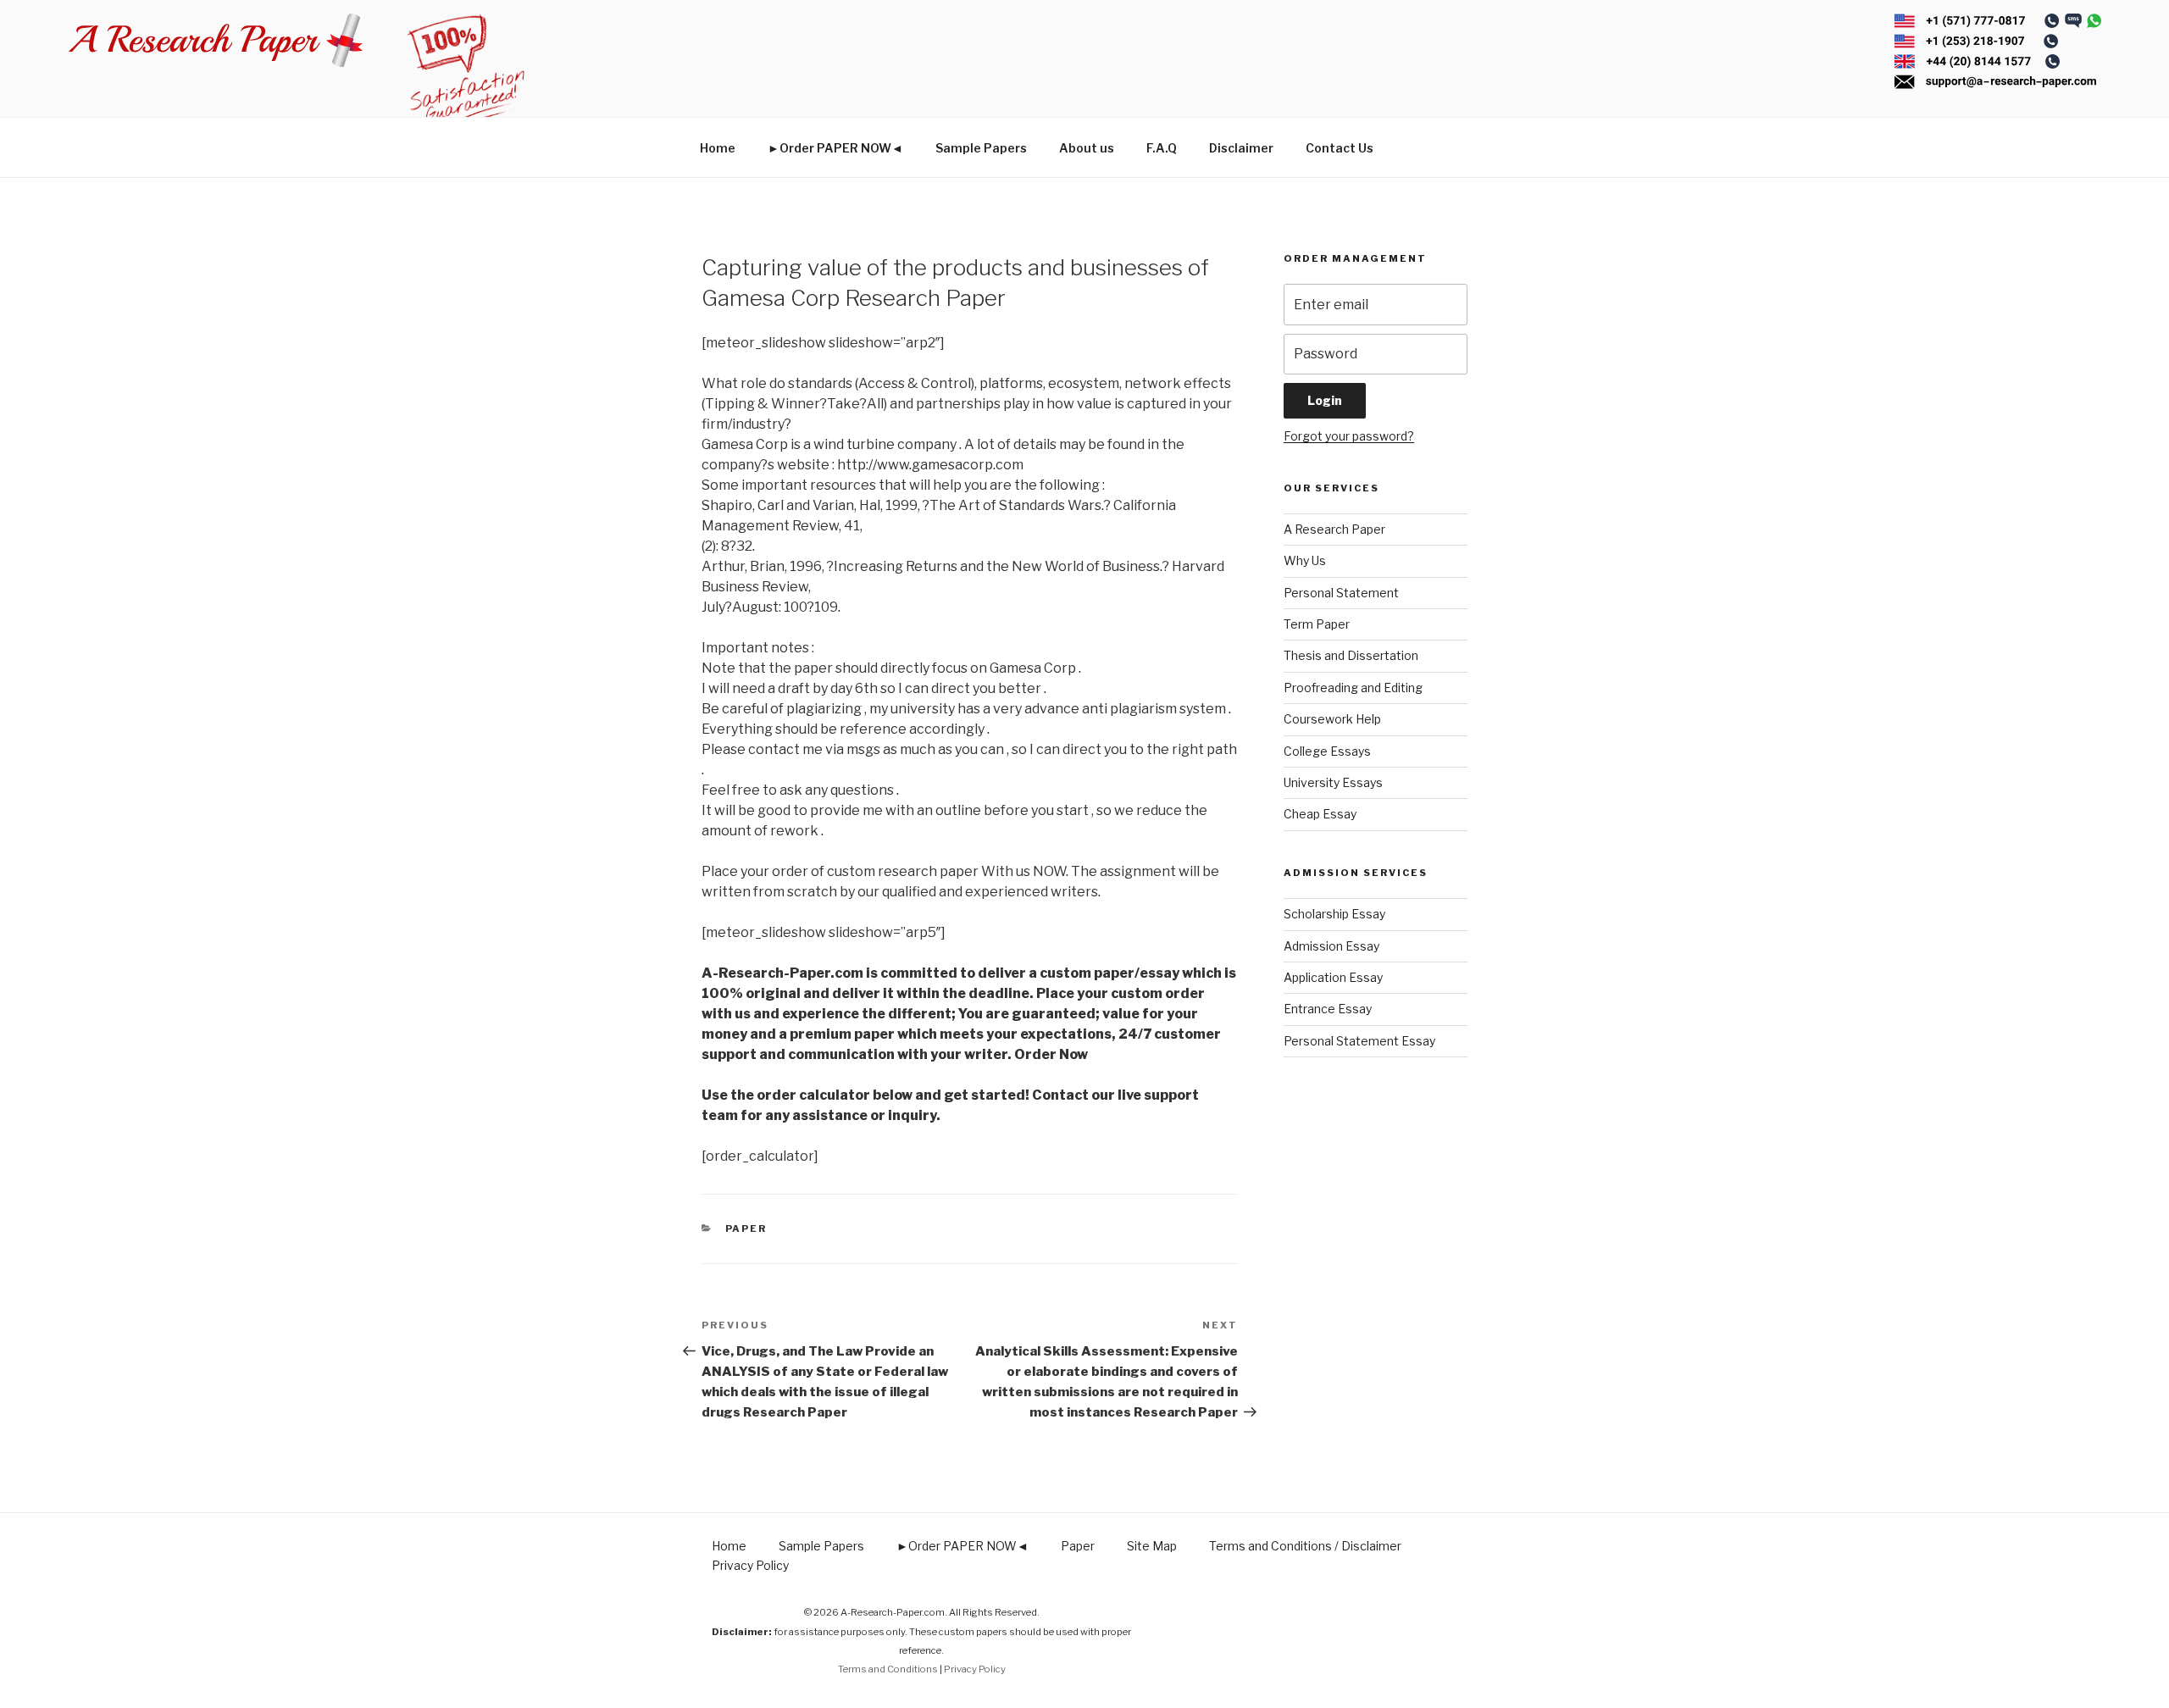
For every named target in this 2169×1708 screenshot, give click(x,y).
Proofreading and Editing (1353, 688)
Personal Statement (1341, 593)
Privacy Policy (750, 1565)
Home (718, 148)
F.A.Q (1162, 148)
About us (1087, 148)
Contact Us (1340, 148)
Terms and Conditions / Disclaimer (1305, 1546)
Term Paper (1317, 624)
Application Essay (1333, 977)
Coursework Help (1332, 719)
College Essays (1327, 751)
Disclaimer (1241, 148)
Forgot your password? (1349, 436)
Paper (746, 1228)
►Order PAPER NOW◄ (835, 148)
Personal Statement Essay (1359, 1041)
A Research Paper (1334, 529)
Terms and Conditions (888, 1669)
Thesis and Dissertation (1351, 655)
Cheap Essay (1320, 814)
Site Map (1152, 1546)
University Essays (1333, 782)
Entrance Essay (1328, 1009)
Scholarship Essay (1334, 914)
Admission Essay (1331, 946)
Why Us (1305, 560)
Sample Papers (981, 148)
